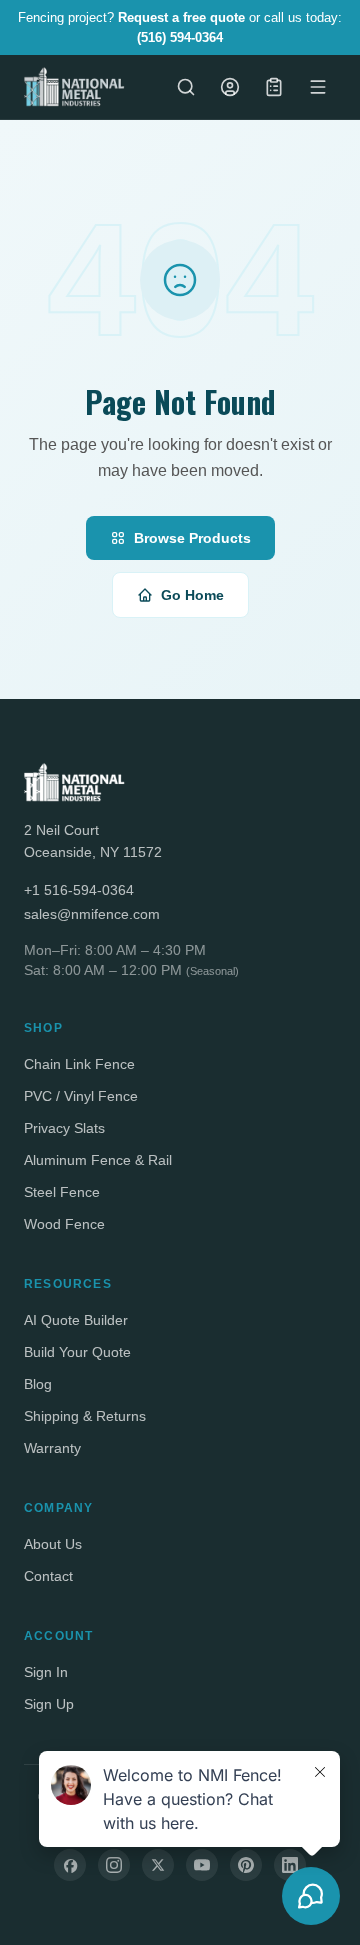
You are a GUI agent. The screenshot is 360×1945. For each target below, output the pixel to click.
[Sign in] (230, 87)
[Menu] (318, 87)
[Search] (186, 87)
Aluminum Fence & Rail (98, 1160)
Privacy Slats (64, 1128)
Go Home (192, 595)
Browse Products (192, 538)
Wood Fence (64, 1224)
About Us (53, 1544)
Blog (38, 1384)
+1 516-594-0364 (79, 890)
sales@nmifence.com (92, 914)
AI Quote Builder (76, 1320)
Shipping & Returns (85, 1416)
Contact (48, 1576)
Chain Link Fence (79, 1064)
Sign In (46, 1672)
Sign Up (49, 1704)
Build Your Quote (77, 1352)
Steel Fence (62, 1192)
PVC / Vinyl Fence (81, 1096)
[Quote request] (274, 87)
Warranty (52, 1448)
